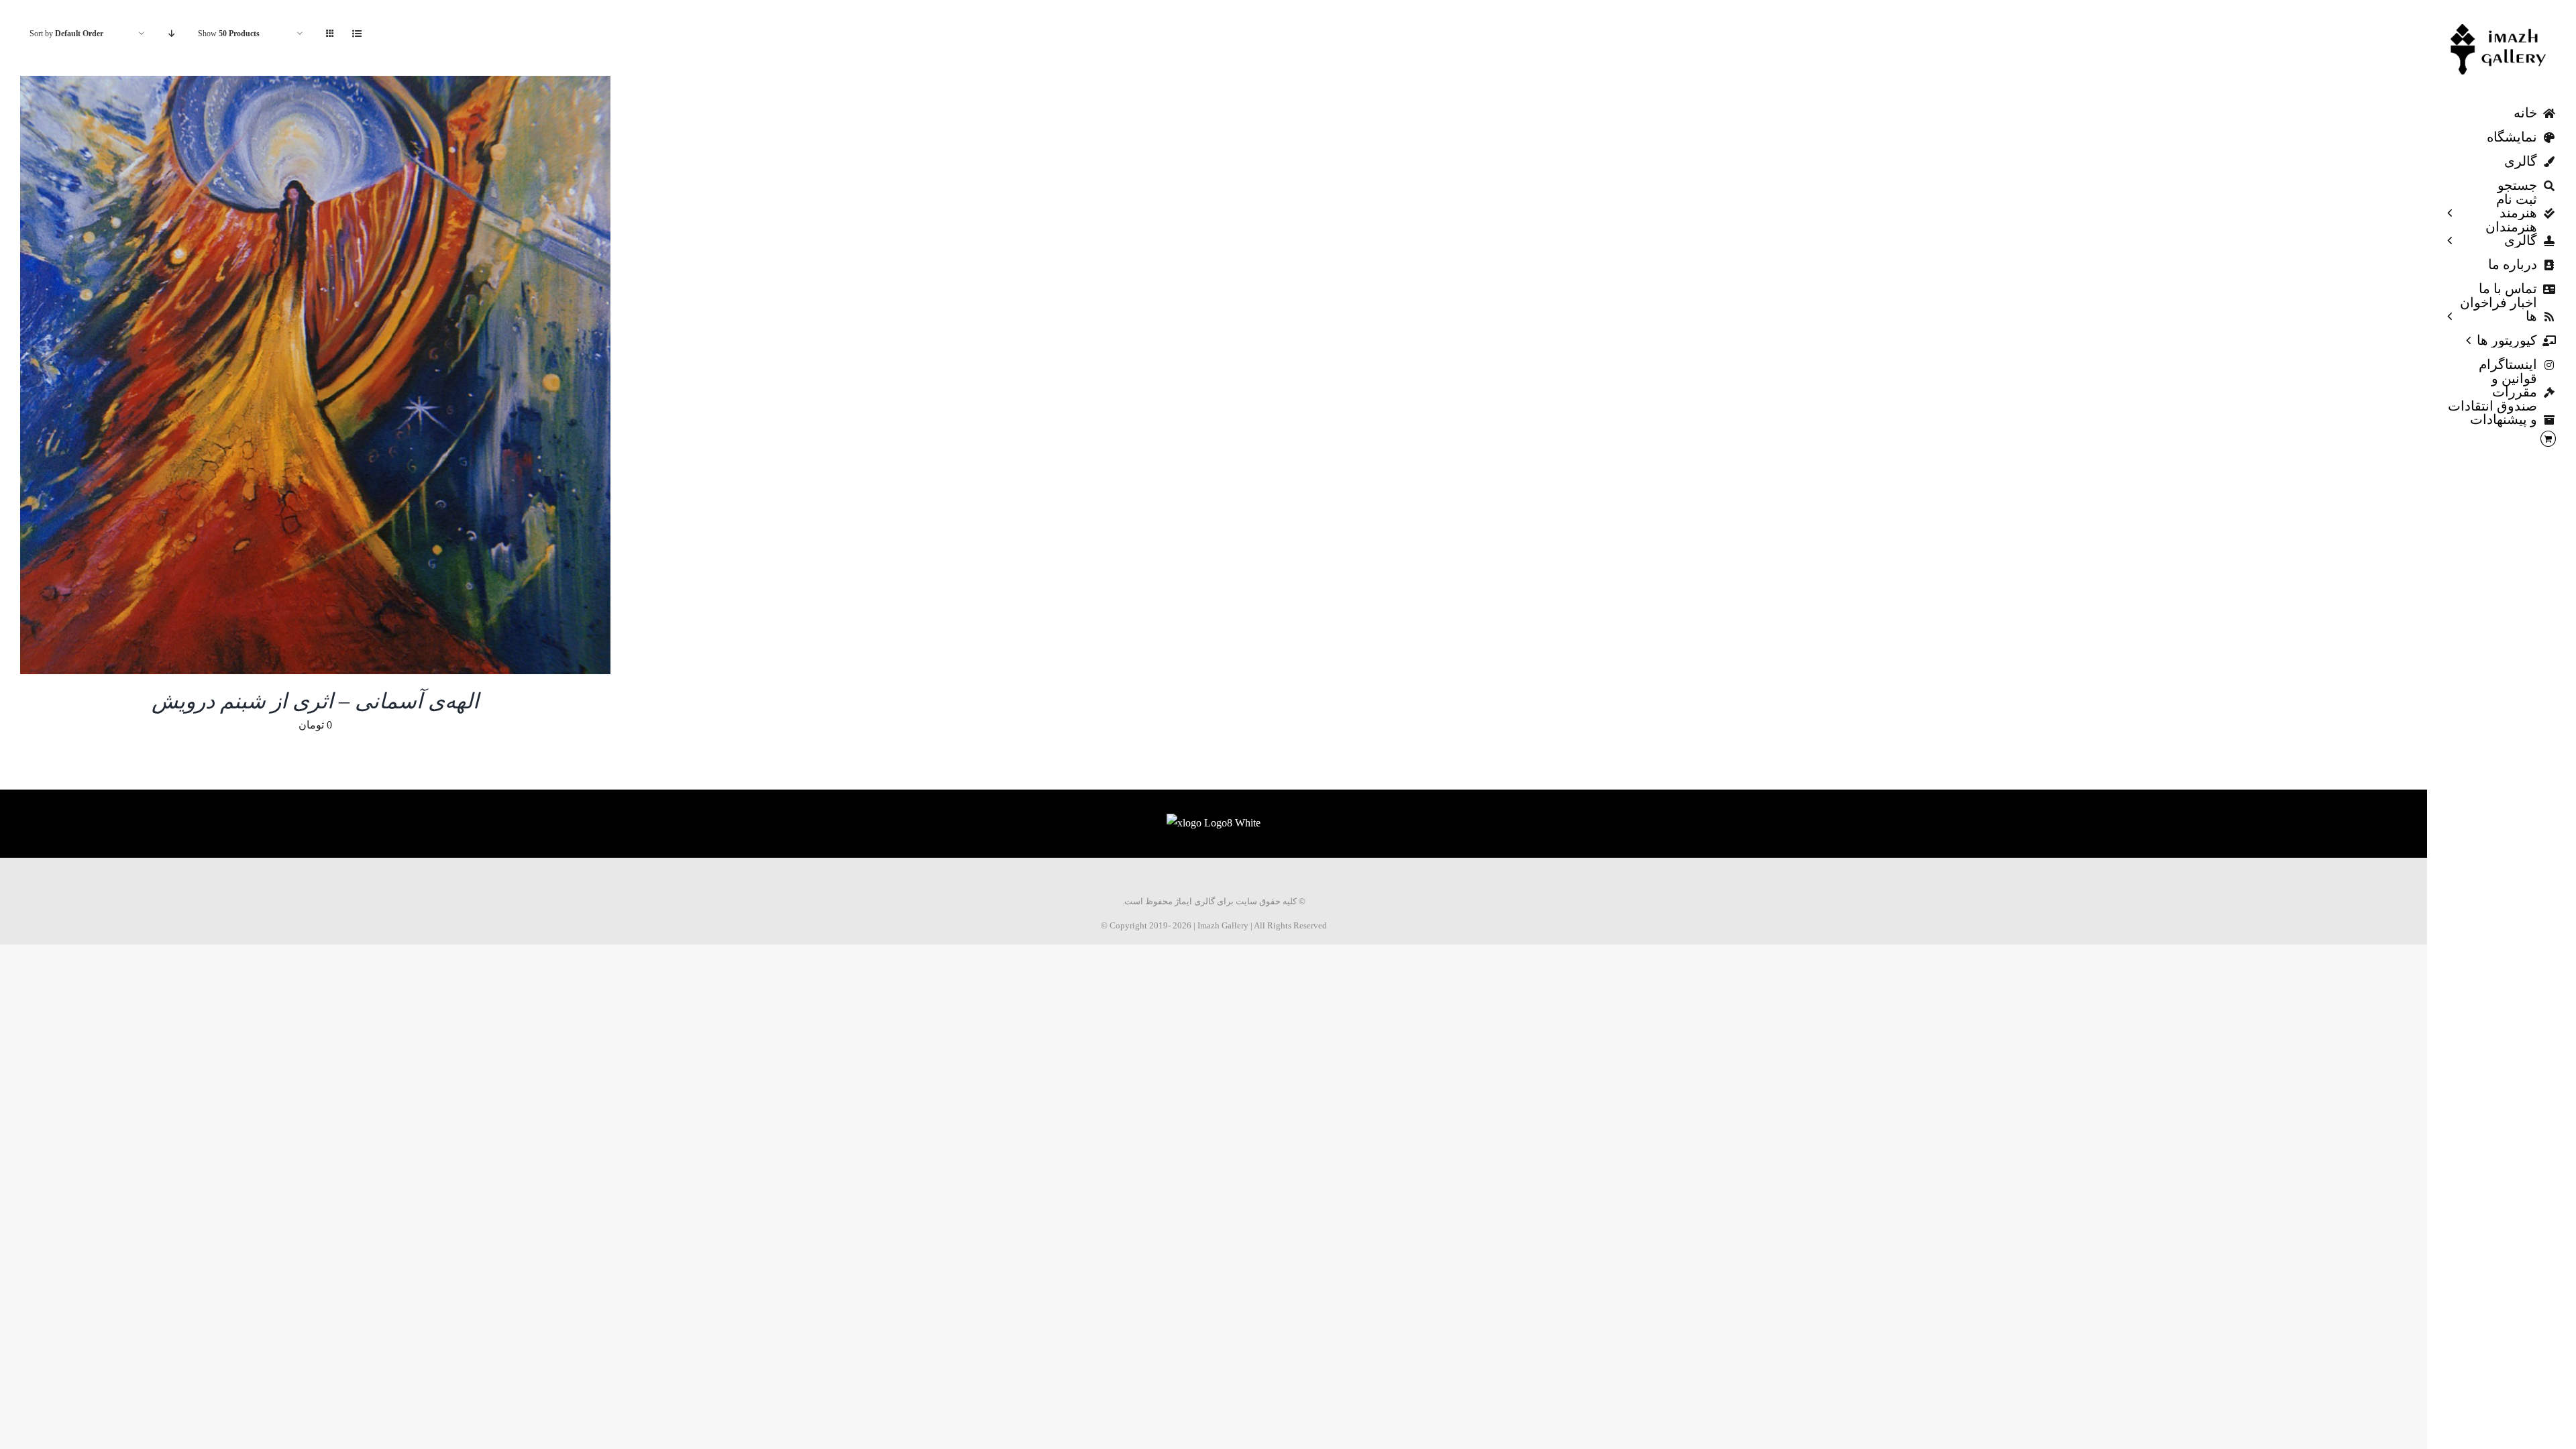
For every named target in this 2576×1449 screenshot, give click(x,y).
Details (324, 378)
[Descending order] (171, 34)
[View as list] (357, 34)
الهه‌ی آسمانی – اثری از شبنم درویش (315, 701)
